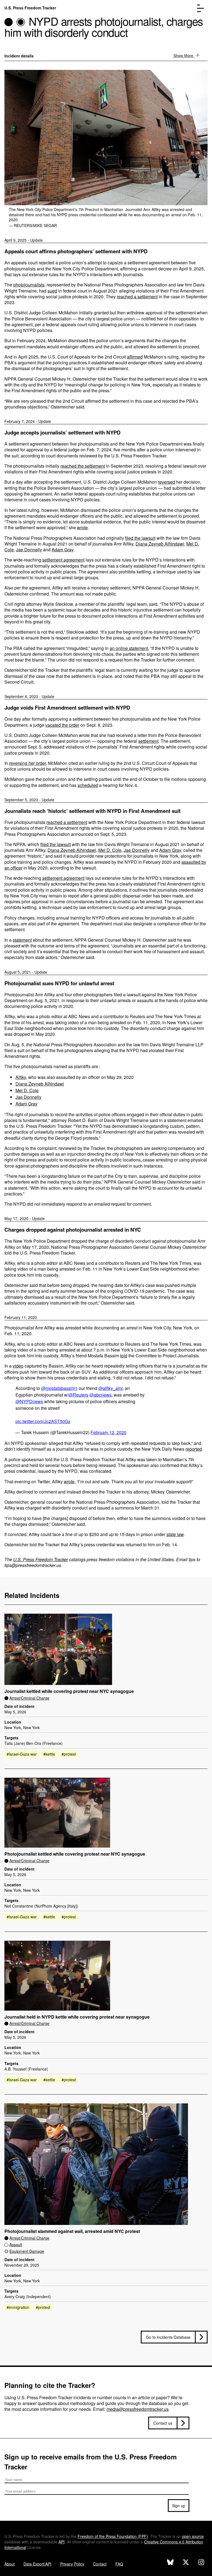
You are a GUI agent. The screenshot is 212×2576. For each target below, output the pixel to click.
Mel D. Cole (110, 850)
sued (52, 291)
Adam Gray (63, 550)
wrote (82, 527)
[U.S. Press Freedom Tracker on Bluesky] (170, 2563)
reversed (166, 482)
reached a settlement (137, 297)
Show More (184, 56)
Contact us (163, 2423)
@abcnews (100, 1395)
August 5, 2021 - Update (26, 972)
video (18, 1366)
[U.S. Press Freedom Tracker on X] (186, 2563)
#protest (69, 1754)
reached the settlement (83, 466)
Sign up (179, 2506)
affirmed (135, 357)
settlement (148, 741)
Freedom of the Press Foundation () (113, 2536)
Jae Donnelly (29, 550)
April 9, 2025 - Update (24, 240)
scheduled (88, 785)
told (124, 1356)
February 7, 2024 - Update (28, 421)
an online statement (129, 648)
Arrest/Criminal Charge (29, 1698)
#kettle (49, 1754)
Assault (16, 2245)
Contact (100, 2564)
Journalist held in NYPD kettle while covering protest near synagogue (77, 2017)
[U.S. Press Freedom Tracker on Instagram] (201, 2563)
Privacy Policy (72, 2564)
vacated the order (62, 725)
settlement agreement (63, 560)
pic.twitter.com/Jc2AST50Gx (43, 1421)
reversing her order (27, 763)
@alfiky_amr (110, 1388)
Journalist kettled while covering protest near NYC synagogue (69, 1691)
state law (175, 1534)
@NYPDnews (29, 1401)
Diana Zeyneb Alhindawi (160, 544)
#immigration (18, 2307)
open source (193, 2536)
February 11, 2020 (21, 1317)
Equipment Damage (27, 2251)
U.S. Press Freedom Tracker (30, 8)
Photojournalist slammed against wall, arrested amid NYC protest (72, 2231)
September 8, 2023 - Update (29, 696)
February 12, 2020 (108, 1432)
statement (22, 940)
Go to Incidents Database (168, 2337)
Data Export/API (37, 2564)
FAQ (119, 2564)
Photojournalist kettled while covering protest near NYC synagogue (75, 1854)
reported (194, 1449)
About (10, 2564)
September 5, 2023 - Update (29, 800)
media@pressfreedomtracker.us (138, 2409)
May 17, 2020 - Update (25, 1218)
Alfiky (21, 1077)
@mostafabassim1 (59, 1388)
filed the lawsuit (140, 538)
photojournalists (29, 285)
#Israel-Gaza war (22, 1754)
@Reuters (78, 1395)
